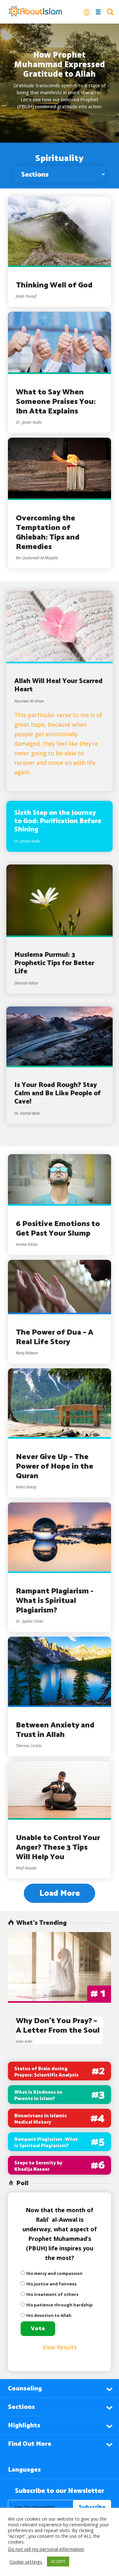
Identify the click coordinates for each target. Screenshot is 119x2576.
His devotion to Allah (49, 2315)
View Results (60, 2347)
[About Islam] (35, 12)
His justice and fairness (51, 2284)
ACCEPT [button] (58, 2561)
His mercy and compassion (54, 2273)
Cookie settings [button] (26, 2562)
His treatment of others (52, 2294)
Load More (60, 1893)
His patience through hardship (60, 2305)
